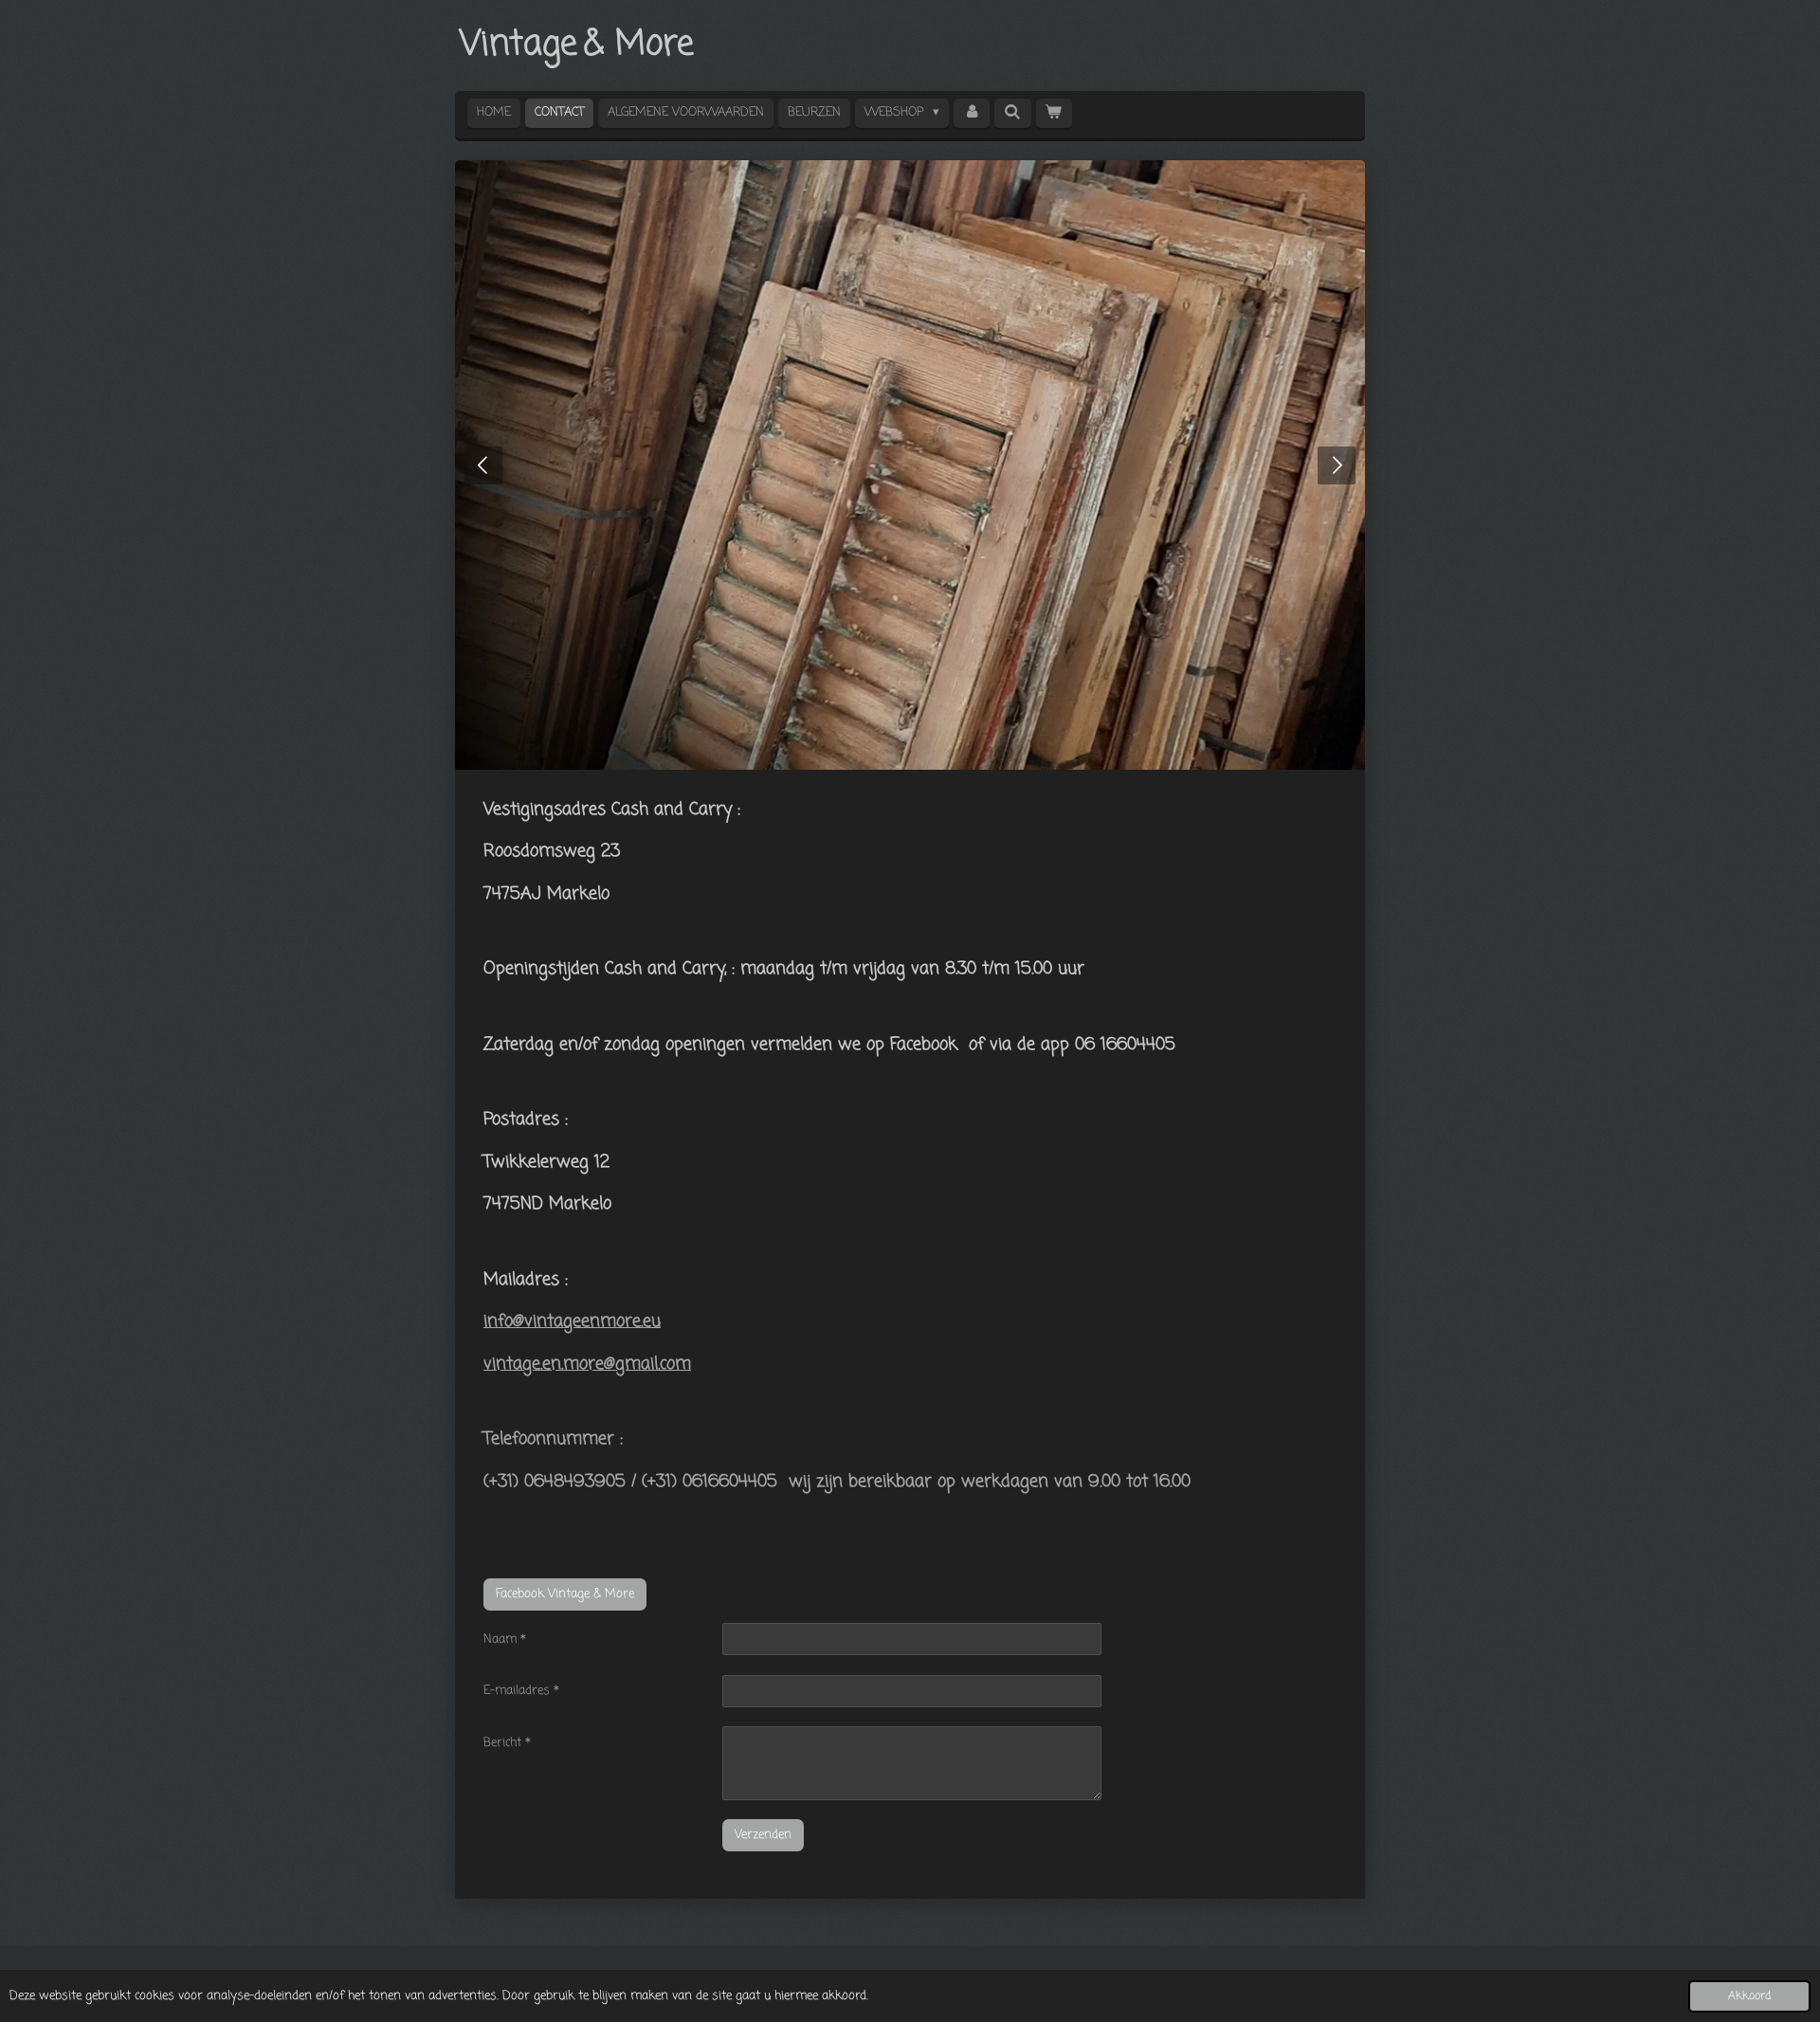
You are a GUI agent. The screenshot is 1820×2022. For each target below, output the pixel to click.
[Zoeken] (1012, 113)
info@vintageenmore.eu (572, 1321)
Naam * (505, 1639)
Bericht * (507, 1743)
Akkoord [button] (1749, 1996)
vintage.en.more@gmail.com (587, 1364)
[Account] (972, 113)
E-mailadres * (521, 1691)
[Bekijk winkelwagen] (1054, 113)
